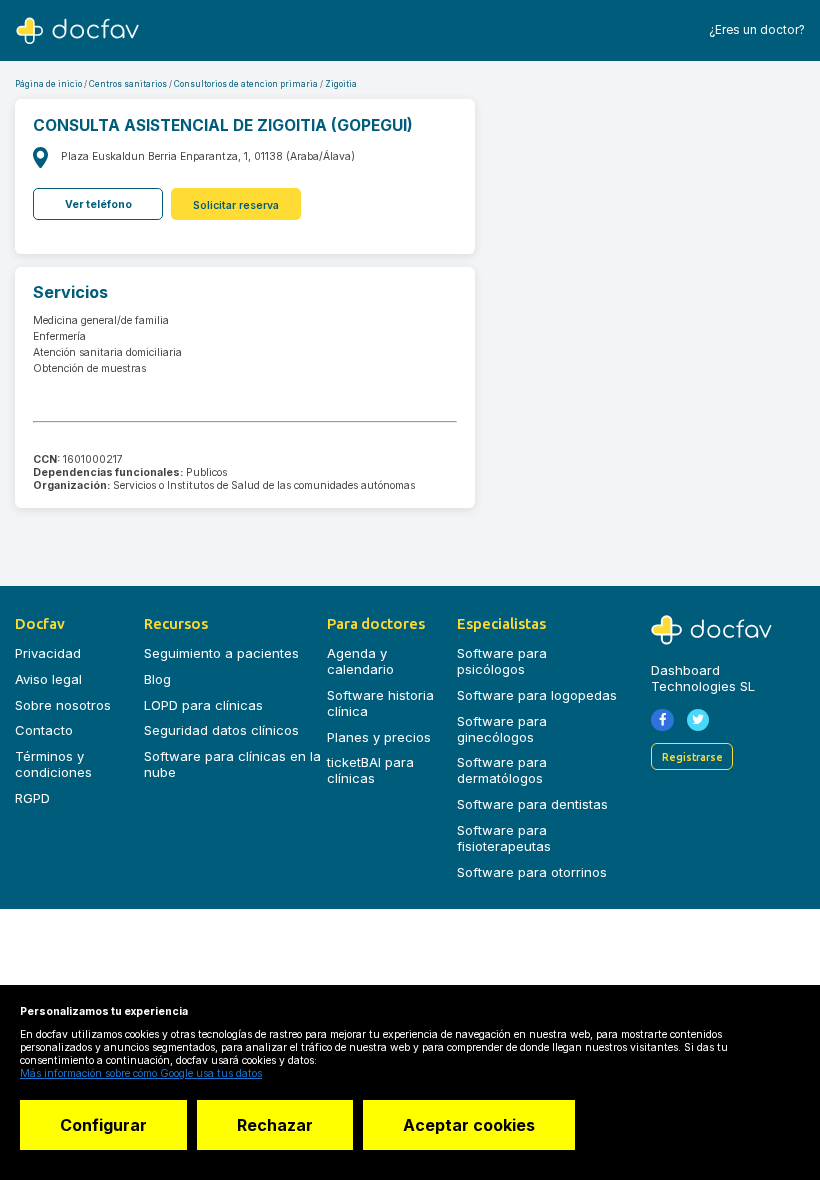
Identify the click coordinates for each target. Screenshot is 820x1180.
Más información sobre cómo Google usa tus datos (141, 1073)
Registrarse (692, 756)
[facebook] (662, 720)
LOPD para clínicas (203, 705)
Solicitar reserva (236, 205)
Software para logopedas (537, 695)
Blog (157, 679)
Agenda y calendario (360, 661)
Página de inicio (48, 84)
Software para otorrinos (532, 872)
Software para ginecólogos (502, 729)
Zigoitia (341, 84)
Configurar (103, 1125)
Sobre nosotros (63, 705)
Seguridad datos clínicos (221, 730)
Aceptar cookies (469, 1125)
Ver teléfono (98, 204)
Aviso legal (48, 679)
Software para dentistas (532, 804)
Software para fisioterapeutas (504, 838)
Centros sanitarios (128, 84)
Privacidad (48, 653)
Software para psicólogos (502, 661)
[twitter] (698, 720)
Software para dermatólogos (502, 770)
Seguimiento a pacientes (221, 653)
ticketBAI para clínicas (370, 770)
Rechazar (275, 1125)
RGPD (32, 798)
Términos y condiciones (53, 764)
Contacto (44, 730)
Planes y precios (379, 737)
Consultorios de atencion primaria (246, 84)
